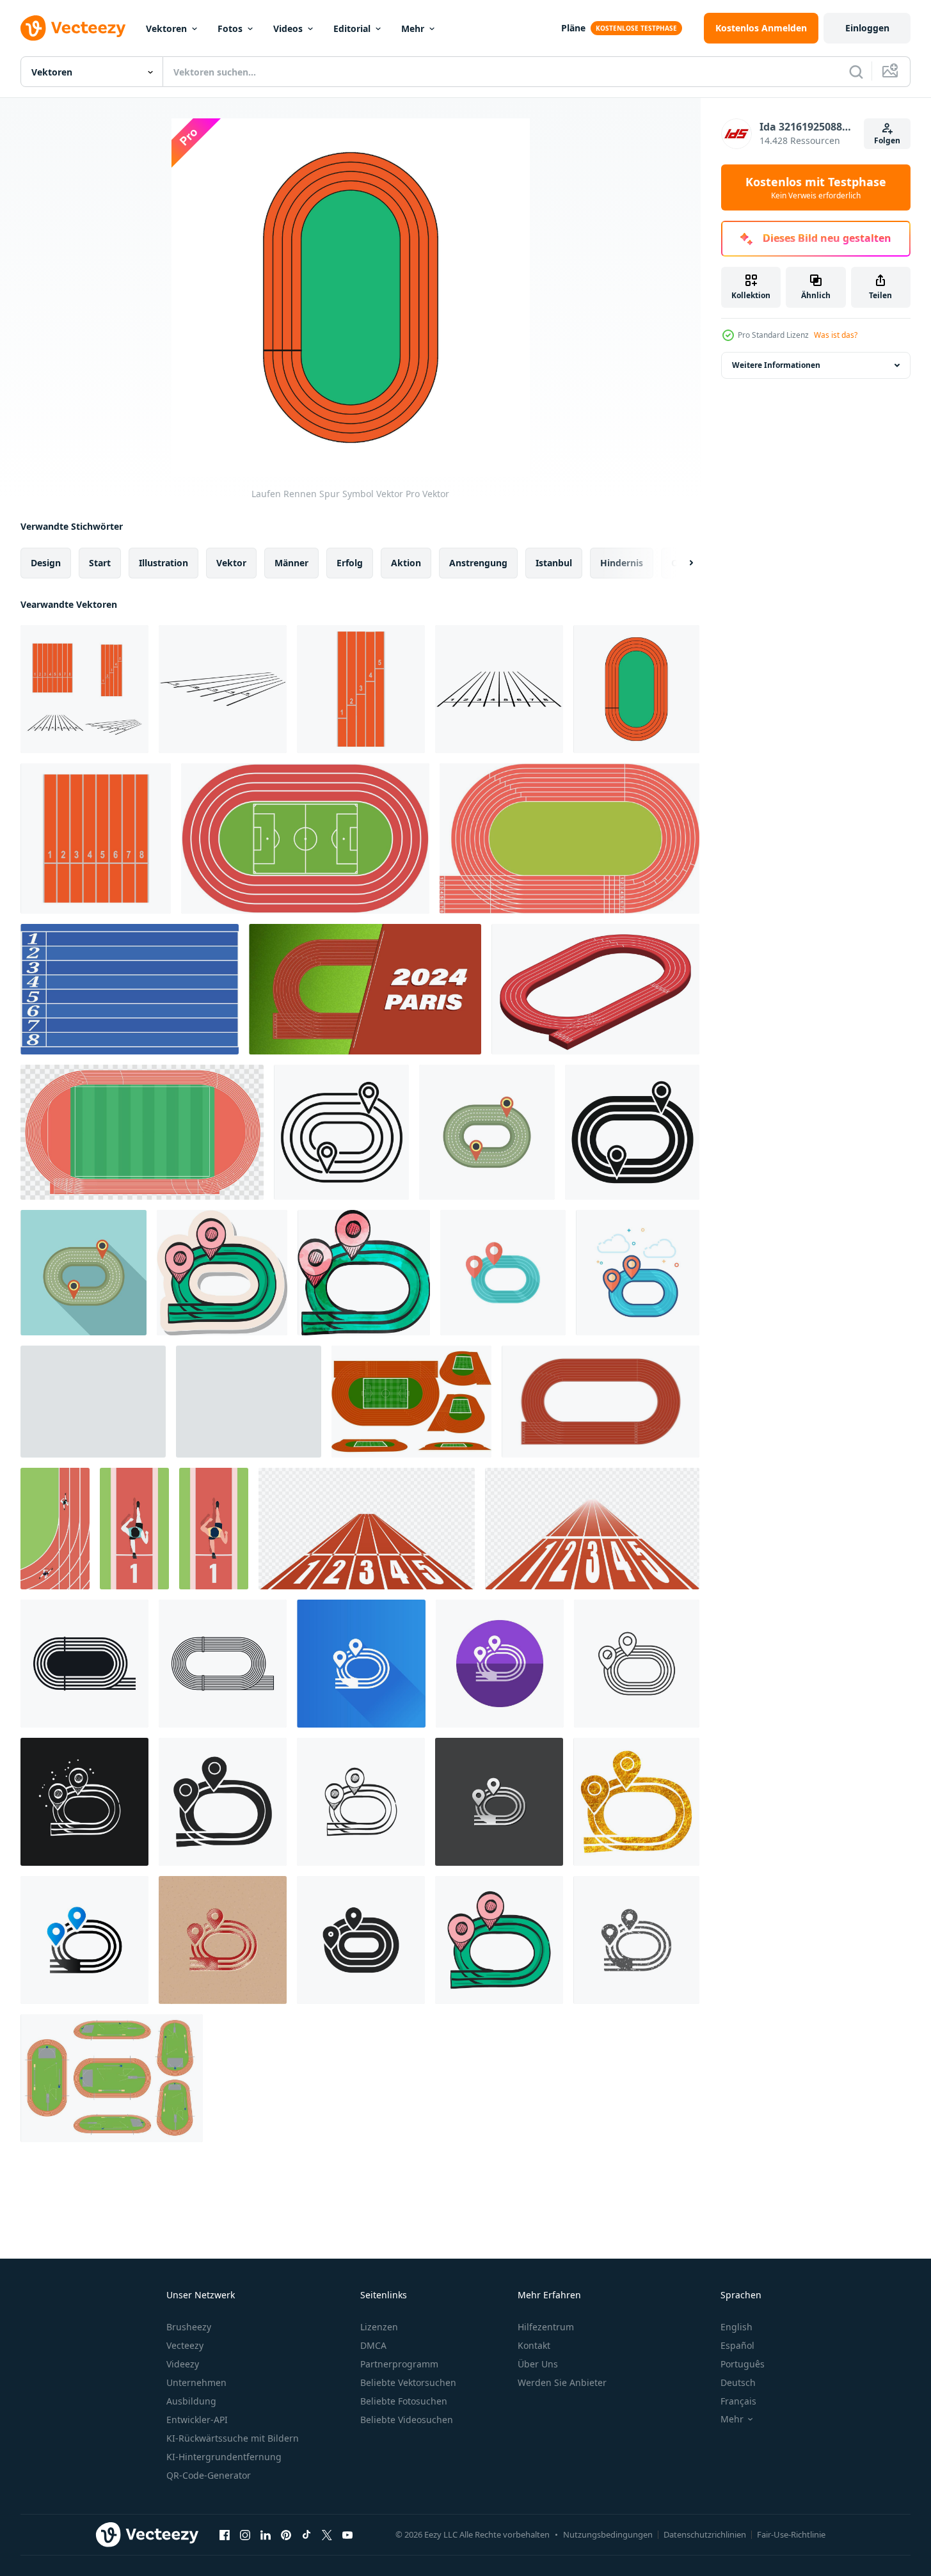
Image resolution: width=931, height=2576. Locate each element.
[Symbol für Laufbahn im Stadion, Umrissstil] (341, 1132)
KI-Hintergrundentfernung (224, 2457)
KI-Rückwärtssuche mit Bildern (233, 2438)
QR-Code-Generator (209, 2475)
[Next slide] (680, 563)
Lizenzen (379, 2327)
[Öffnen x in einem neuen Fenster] (327, 2534)
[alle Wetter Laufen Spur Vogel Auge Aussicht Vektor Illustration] (569, 839)
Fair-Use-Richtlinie (791, 2534)
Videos (288, 28)
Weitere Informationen (776, 365)
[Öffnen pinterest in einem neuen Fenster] (286, 2534)
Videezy (183, 2364)
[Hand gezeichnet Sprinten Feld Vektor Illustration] (223, 1802)
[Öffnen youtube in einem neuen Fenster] (347, 2534)
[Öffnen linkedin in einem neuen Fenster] (266, 2534)
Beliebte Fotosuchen (404, 2401)
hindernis (622, 563)
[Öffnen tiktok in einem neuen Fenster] (306, 2534)
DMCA (373, 2345)
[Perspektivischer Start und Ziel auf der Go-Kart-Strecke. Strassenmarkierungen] (249, 1402)
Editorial (352, 28)
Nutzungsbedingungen (608, 2534)
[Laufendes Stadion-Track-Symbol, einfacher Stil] (632, 1132)
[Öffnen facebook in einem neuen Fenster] (225, 2534)
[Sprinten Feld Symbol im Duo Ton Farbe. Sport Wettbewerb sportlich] (84, 1940)
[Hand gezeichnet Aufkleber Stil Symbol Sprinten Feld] (222, 1273)
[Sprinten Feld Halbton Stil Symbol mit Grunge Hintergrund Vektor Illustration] (223, 1940)
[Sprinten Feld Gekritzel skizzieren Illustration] (84, 1802)
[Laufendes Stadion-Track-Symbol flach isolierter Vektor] (487, 1132)
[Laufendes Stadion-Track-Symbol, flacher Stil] (84, 1273)
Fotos (230, 28)
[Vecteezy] (73, 28)
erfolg (350, 563)
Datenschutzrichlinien (705, 2534)
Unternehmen (196, 2382)
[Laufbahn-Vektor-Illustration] (142, 1132)
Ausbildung (191, 2401)
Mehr (413, 28)
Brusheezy (189, 2327)
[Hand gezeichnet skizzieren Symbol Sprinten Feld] (361, 1802)
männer (291, 563)
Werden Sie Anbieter (562, 2382)
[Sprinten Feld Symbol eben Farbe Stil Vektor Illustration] (638, 1273)
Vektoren (166, 28)
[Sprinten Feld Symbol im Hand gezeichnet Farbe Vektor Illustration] (499, 1940)
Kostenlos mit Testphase (816, 187)
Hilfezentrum (546, 2327)
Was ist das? (836, 335)
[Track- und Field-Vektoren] (411, 1402)
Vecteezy (185, 2345)
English (736, 2327)
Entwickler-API (197, 2420)
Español (737, 2345)
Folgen (887, 140)
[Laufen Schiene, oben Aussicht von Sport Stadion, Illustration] (601, 1402)
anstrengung (478, 563)
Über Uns (538, 2364)
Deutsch (738, 2382)
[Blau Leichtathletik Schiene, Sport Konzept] (130, 989)
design (46, 563)
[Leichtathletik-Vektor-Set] (112, 2078)
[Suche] (856, 72)
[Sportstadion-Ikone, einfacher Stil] (84, 1664)
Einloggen (867, 28)
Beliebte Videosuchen (407, 2420)
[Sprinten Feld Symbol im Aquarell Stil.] (364, 1273)
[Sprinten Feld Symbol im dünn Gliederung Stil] (637, 1664)
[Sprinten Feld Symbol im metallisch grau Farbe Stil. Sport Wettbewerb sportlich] (499, 1802)
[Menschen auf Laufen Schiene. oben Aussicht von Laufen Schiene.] (55, 1529)
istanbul (554, 563)
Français (738, 2401)
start (100, 563)
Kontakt (534, 2345)
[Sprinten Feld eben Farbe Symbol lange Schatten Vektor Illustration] (361, 1664)
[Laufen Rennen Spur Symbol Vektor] (84, 689)
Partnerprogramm (399, 2364)
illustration (163, 563)
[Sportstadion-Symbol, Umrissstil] (223, 1664)
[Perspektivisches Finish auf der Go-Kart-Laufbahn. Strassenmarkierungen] (93, 1402)
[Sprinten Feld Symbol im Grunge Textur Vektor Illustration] (636, 1940)
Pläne (573, 28)
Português (743, 2364)
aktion (406, 563)
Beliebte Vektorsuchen (408, 2382)
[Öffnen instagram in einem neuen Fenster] (245, 2534)
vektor (231, 563)
